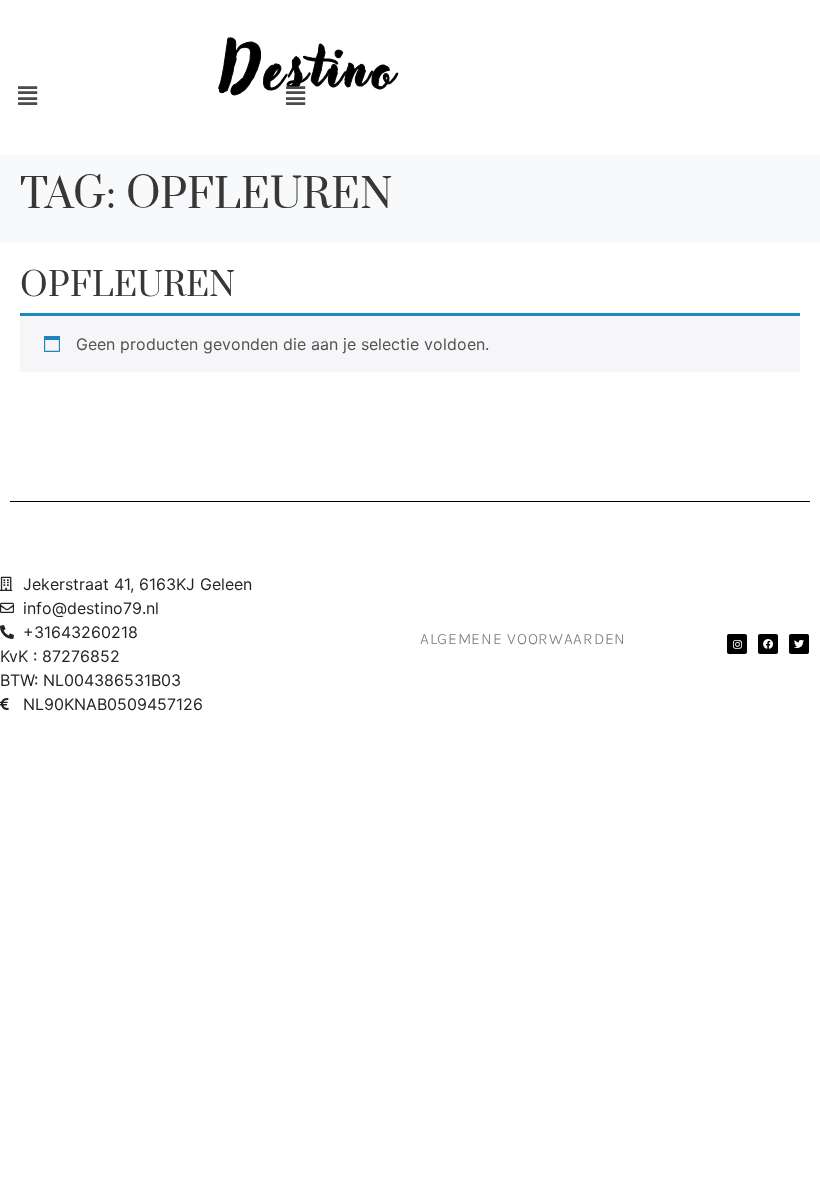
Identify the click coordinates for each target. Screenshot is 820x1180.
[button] (105, 96)
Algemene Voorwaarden (523, 638)
